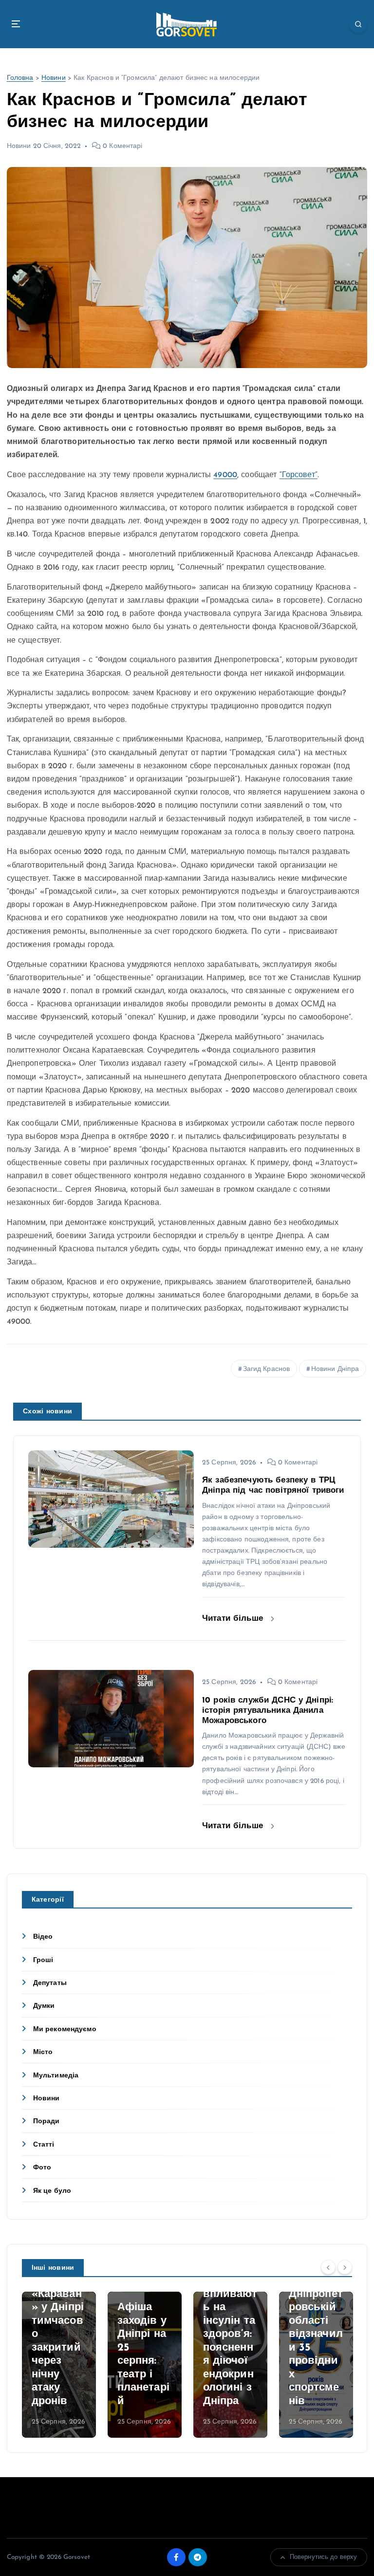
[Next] (345, 2267)
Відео (43, 1937)
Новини (54, 78)
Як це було (52, 2191)
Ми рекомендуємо (65, 2029)
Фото (42, 2168)
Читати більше (234, 1619)
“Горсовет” (299, 475)
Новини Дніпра (335, 1369)
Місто (43, 2052)
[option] (59, 2365)
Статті (44, 2145)
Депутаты (50, 1983)
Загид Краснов (267, 1369)
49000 (225, 475)
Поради (47, 2122)
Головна (20, 78)
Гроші (43, 1960)
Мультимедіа (56, 2076)
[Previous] (328, 2267)
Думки (44, 2006)
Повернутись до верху (324, 2557)
